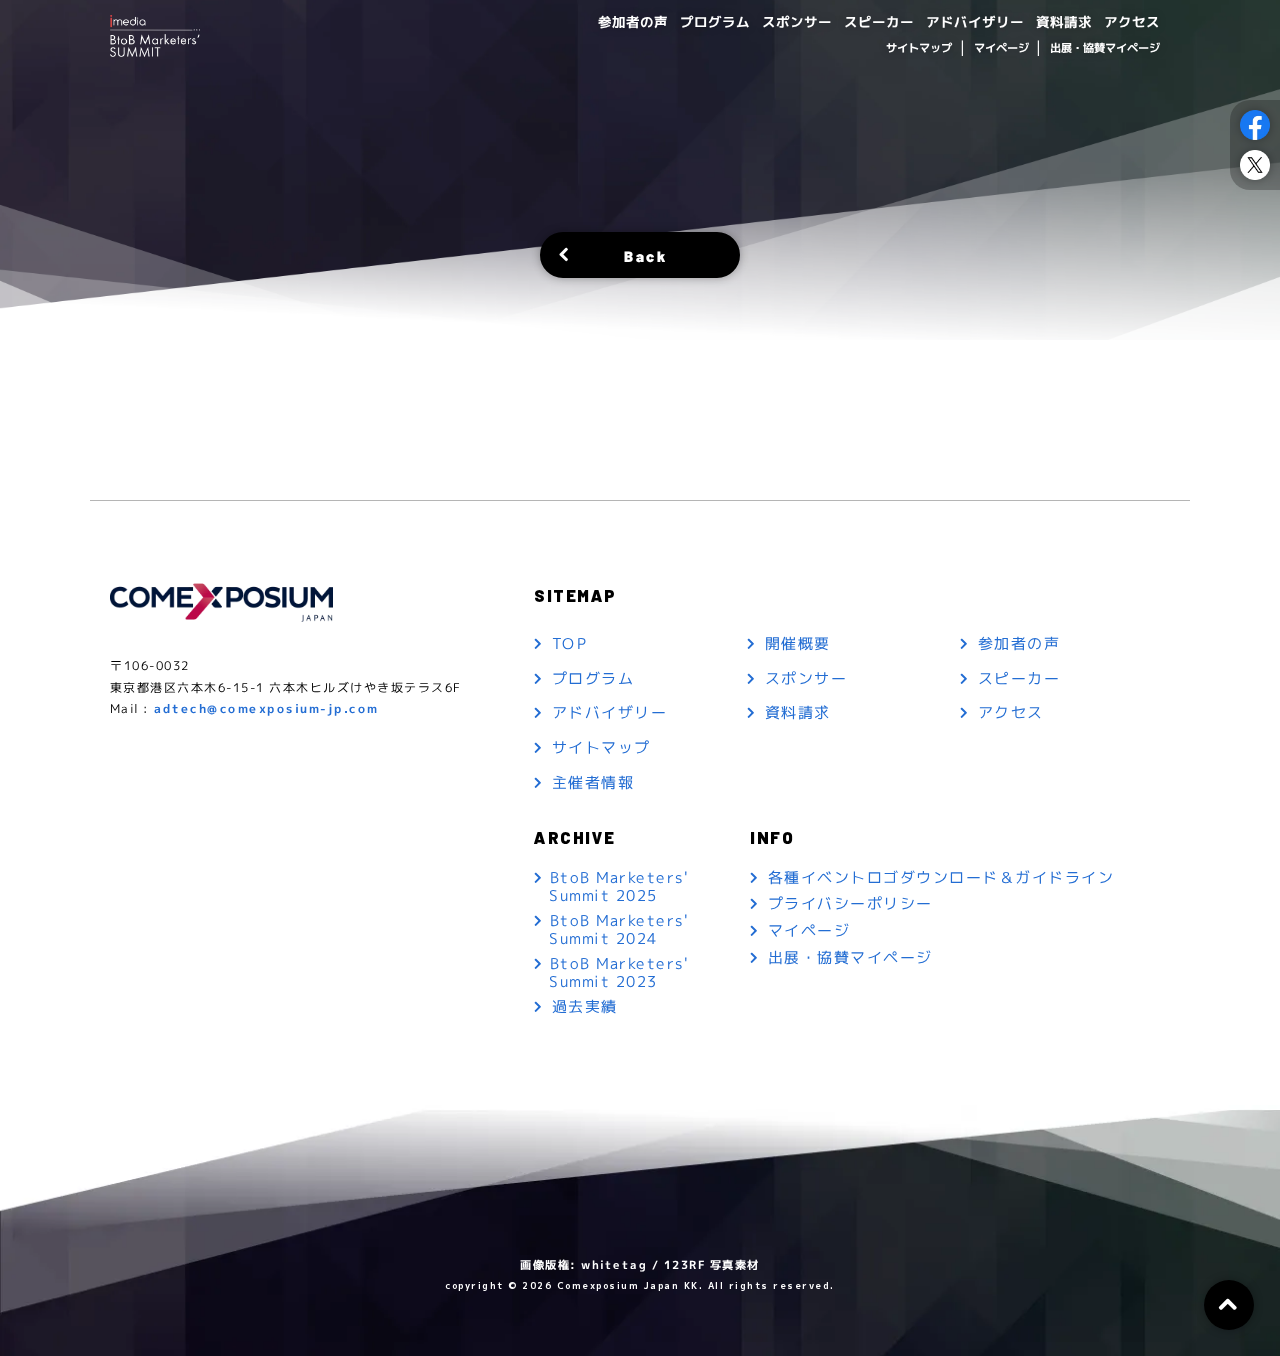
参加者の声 (633, 21)
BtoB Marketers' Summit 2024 (618, 929)
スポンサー (797, 21)
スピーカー (879, 21)
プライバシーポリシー (850, 904)
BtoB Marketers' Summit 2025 (618, 886)
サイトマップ (919, 48)
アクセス (1132, 21)
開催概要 (798, 644)
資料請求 (1064, 21)
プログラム (715, 21)
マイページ (1000, 48)
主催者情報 (593, 782)
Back (645, 254)
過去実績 (585, 1007)
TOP (570, 644)
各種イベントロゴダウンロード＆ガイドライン (941, 878)
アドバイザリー (975, 21)
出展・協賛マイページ (1105, 48)
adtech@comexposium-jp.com (266, 708)
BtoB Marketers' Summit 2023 (618, 972)
